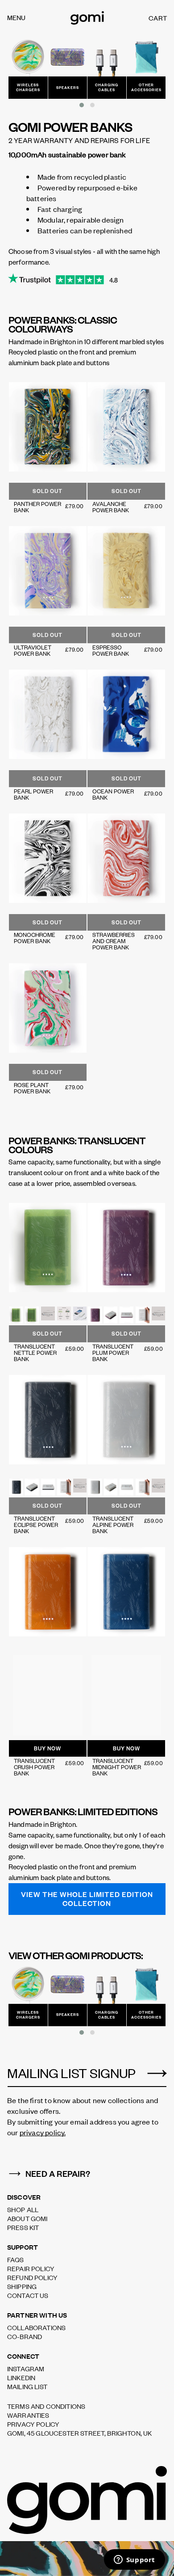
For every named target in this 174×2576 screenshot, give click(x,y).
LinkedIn (21, 2378)
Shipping (22, 2286)
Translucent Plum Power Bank (113, 1353)
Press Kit (23, 2227)
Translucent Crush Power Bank (34, 1767)
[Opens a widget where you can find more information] (134, 2560)
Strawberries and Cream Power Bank (114, 941)
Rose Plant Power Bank (32, 1088)
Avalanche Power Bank (111, 507)
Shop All (23, 2209)
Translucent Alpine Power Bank (113, 1525)
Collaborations (36, 2327)
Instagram (26, 2369)
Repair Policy (31, 2268)
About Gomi (27, 2218)
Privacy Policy (33, 2424)
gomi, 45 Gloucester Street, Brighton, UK (79, 2433)
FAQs (16, 2260)
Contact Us (28, 2295)
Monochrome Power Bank (35, 938)
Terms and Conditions (46, 2406)
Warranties (28, 2415)
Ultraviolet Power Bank (33, 650)
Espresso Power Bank (111, 650)
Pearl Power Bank (33, 794)
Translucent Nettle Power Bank (35, 1353)
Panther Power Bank (37, 507)
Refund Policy (32, 2277)
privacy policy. (43, 2132)
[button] (82, 105)
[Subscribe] (157, 2074)
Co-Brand (25, 2336)
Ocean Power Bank (113, 794)
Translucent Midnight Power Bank (117, 1767)
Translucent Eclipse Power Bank (36, 1525)
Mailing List (27, 2386)
